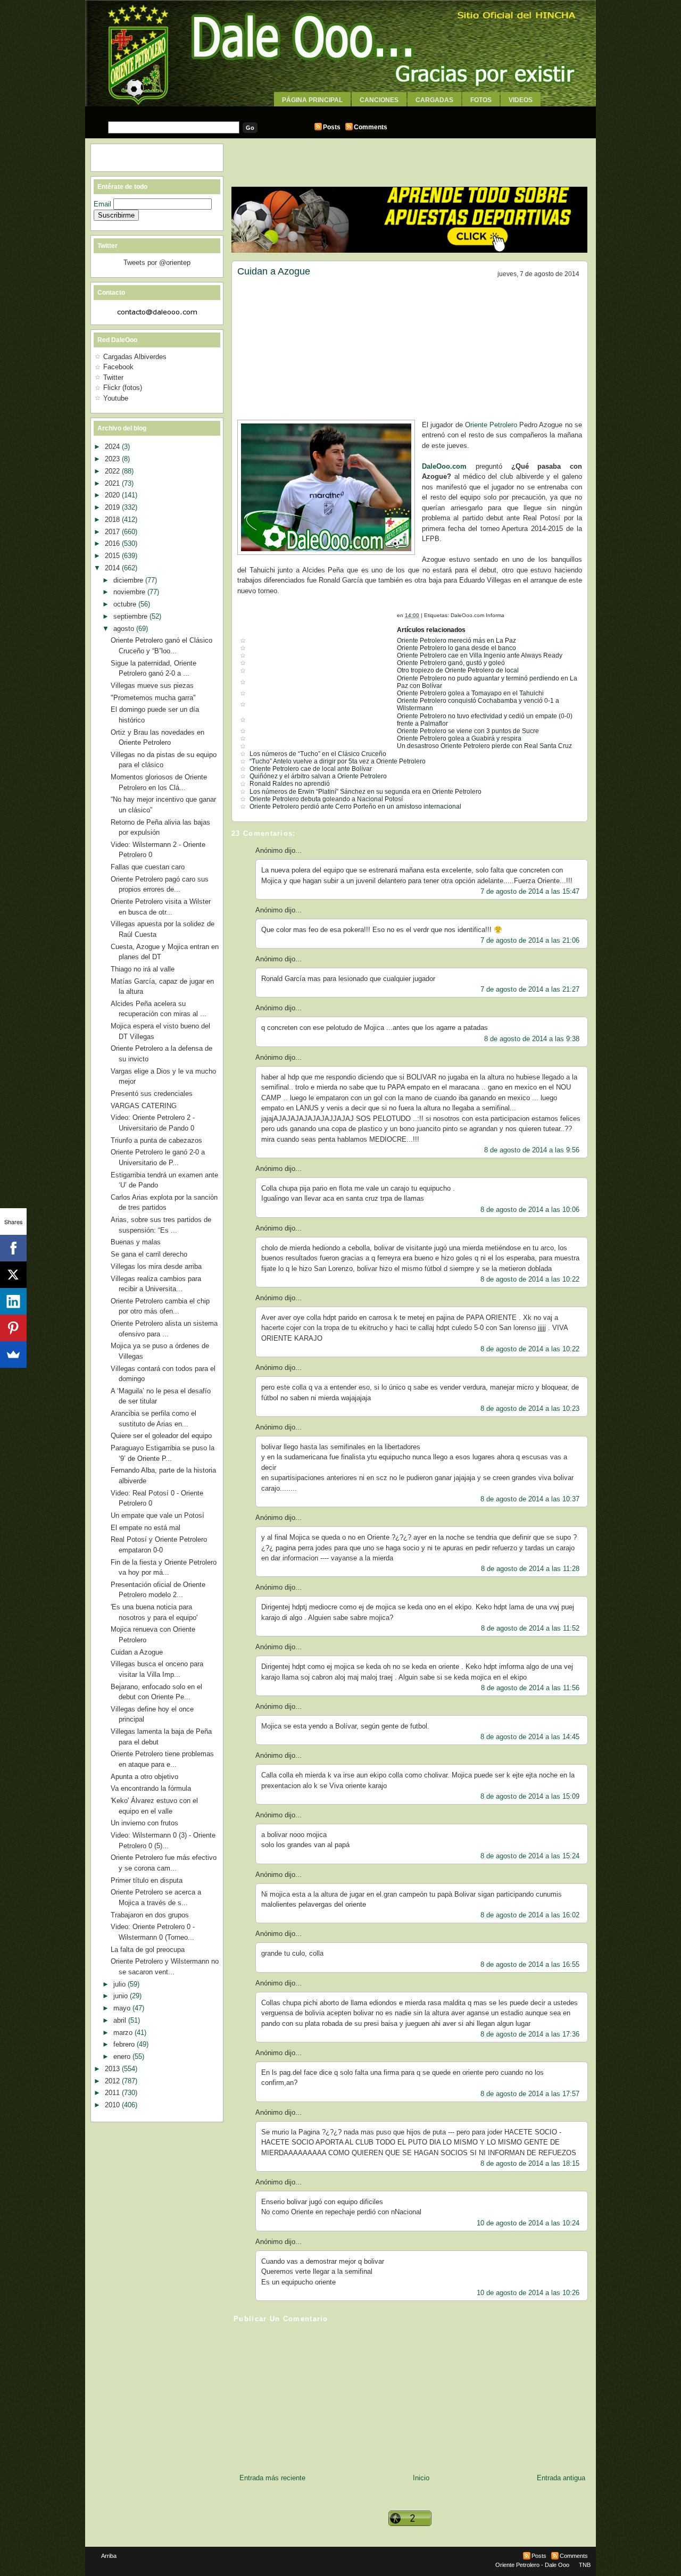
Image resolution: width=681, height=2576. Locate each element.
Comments (371, 127)
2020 (113, 495)
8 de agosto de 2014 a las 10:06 (530, 1210)
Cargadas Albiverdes (135, 357)
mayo (123, 2008)
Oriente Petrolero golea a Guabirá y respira (459, 738)
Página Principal (312, 100)
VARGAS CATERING (144, 1106)
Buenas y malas (136, 1242)
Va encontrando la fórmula (151, 1788)
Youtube (116, 398)
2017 (113, 532)
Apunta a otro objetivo (144, 1777)
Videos (521, 100)
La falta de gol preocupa (148, 1950)
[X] (13, 1275)
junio (122, 1996)
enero (123, 2056)
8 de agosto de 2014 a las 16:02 (530, 1915)
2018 (113, 520)
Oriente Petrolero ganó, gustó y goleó (451, 663)
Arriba (109, 2556)
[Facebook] (13, 1248)
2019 (113, 507)
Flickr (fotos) (123, 388)
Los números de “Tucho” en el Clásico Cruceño (318, 754)
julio (121, 1984)
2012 (113, 2081)
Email (103, 204)
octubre (126, 604)
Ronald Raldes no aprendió (290, 784)
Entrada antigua (561, 2478)
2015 (113, 556)
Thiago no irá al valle (143, 969)
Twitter (113, 377)
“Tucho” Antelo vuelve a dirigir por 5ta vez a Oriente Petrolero (338, 761)
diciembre (129, 580)
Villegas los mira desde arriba (156, 1266)
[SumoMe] (13, 1355)
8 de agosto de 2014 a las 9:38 (532, 1039)
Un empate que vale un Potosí (157, 1515)
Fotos (481, 100)
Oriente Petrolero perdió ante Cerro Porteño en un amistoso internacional (355, 807)
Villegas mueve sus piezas (152, 685)
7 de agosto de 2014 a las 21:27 (530, 989)
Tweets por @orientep (157, 263)
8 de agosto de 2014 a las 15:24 (530, 1856)
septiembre (131, 616)
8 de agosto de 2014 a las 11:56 (530, 1688)
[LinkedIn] (13, 1301)
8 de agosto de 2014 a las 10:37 (530, 1499)
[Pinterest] (13, 1328)
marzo (124, 2033)
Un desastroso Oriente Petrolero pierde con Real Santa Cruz (484, 746)
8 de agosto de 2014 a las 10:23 (530, 1409)
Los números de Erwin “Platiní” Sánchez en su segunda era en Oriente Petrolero (366, 792)
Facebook (118, 367)
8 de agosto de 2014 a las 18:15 (530, 2163)
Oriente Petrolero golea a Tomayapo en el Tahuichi (470, 693)
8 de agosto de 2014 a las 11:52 (530, 1628)
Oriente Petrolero (491, 425)
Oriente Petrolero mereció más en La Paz (456, 641)
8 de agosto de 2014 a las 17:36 (530, 2034)
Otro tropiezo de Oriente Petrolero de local (458, 670)
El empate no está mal (146, 1528)
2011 (113, 2093)
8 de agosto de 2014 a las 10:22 (530, 1279)
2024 (113, 447)
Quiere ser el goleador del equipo (161, 1436)
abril (121, 2020)
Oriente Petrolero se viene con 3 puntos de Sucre (468, 731)
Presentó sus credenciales (152, 1094)
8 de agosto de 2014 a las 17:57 (530, 2094)
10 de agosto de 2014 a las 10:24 (528, 2223)
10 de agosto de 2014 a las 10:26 (528, 2293)
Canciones (379, 100)
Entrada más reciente (272, 2478)
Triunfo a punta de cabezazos (156, 1140)
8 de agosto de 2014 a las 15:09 (530, 1796)
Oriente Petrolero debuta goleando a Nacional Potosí (326, 799)
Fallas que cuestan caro (148, 867)
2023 (113, 459)
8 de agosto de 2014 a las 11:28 (530, 1569)
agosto (125, 629)
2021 (113, 483)
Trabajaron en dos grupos (150, 1915)
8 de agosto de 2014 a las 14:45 (530, 1737)
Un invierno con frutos (144, 1823)
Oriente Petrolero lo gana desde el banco (456, 648)
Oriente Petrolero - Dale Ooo (532, 2565)
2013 (113, 2069)
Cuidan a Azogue (274, 271)
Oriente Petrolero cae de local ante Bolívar (311, 769)
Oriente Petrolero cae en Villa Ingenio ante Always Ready (480, 655)
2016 (113, 543)
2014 (113, 568)
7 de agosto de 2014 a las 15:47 (530, 891)
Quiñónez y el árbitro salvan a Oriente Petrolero (318, 776)
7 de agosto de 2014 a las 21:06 (530, 940)
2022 (113, 471)
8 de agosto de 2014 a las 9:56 (532, 1150)
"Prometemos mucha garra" (153, 698)
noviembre (130, 592)
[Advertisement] (340, 110)
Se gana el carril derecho (149, 1254)
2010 (113, 2105)
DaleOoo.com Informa (477, 615)
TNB (585, 2565)
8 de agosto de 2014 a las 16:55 (530, 1964)
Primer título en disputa (147, 1880)
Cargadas (434, 100)
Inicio (421, 2478)
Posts (332, 127)
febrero (125, 2044)
